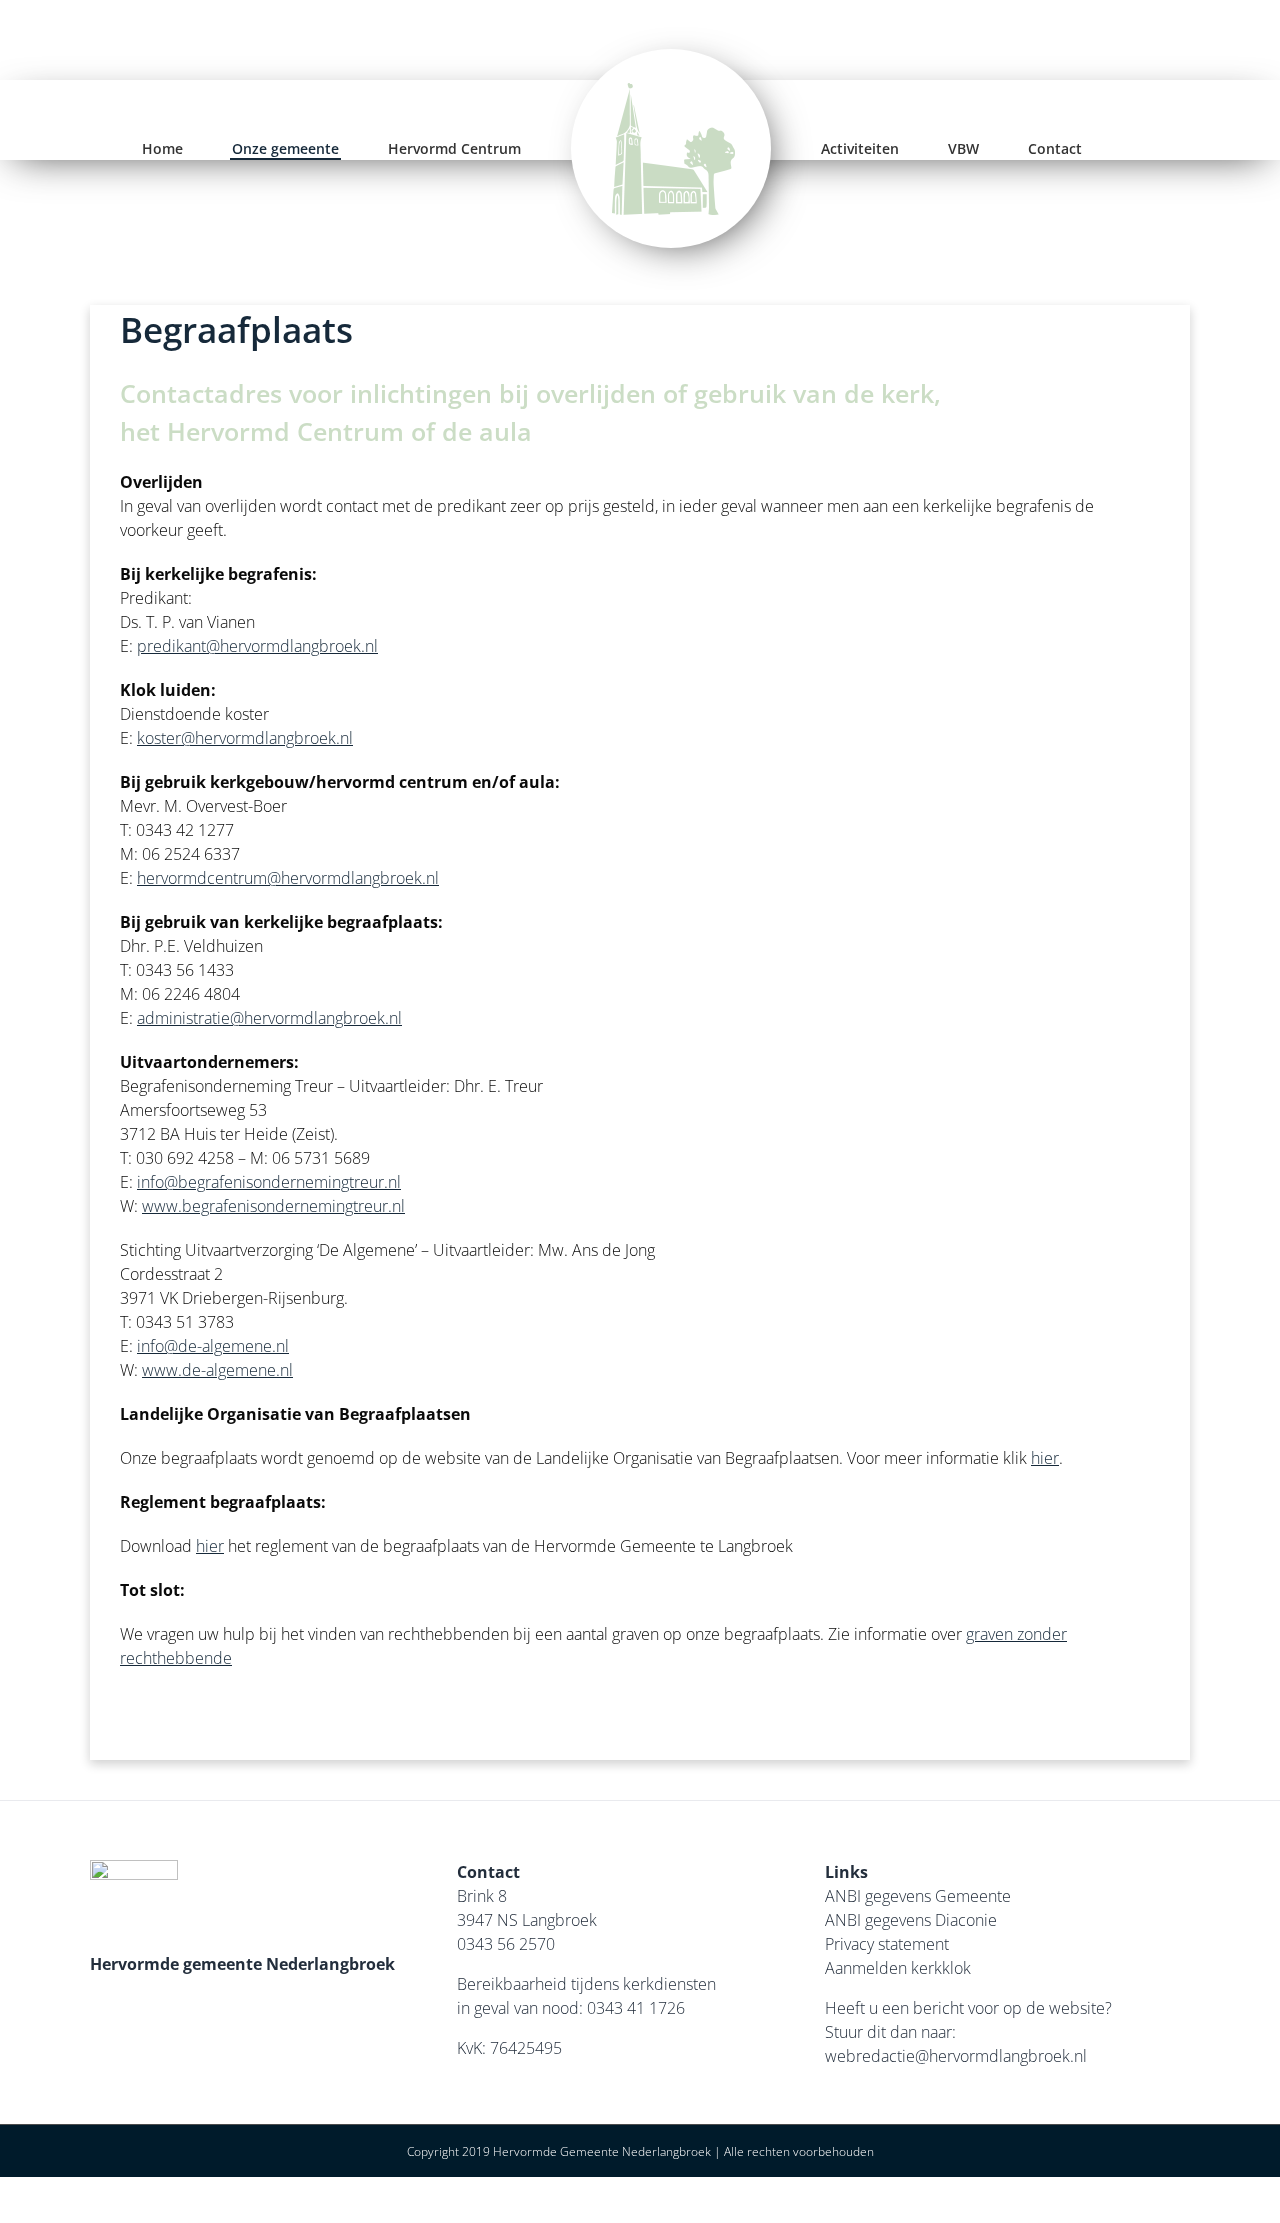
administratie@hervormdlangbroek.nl (269, 1018)
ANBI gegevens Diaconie (911, 1920)
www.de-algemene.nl (217, 1370)
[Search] (1074, 149)
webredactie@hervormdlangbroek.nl (956, 2056)
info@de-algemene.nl (213, 1346)
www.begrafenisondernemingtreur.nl (273, 1206)
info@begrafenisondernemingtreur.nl (269, 1182)
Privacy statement (887, 1944)
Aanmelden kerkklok (898, 1968)
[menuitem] (197, 149)
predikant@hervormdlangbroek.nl (257, 646)
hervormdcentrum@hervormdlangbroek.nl (288, 878)
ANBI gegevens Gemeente (918, 1896)
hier (1045, 1458)
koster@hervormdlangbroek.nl (245, 738)
